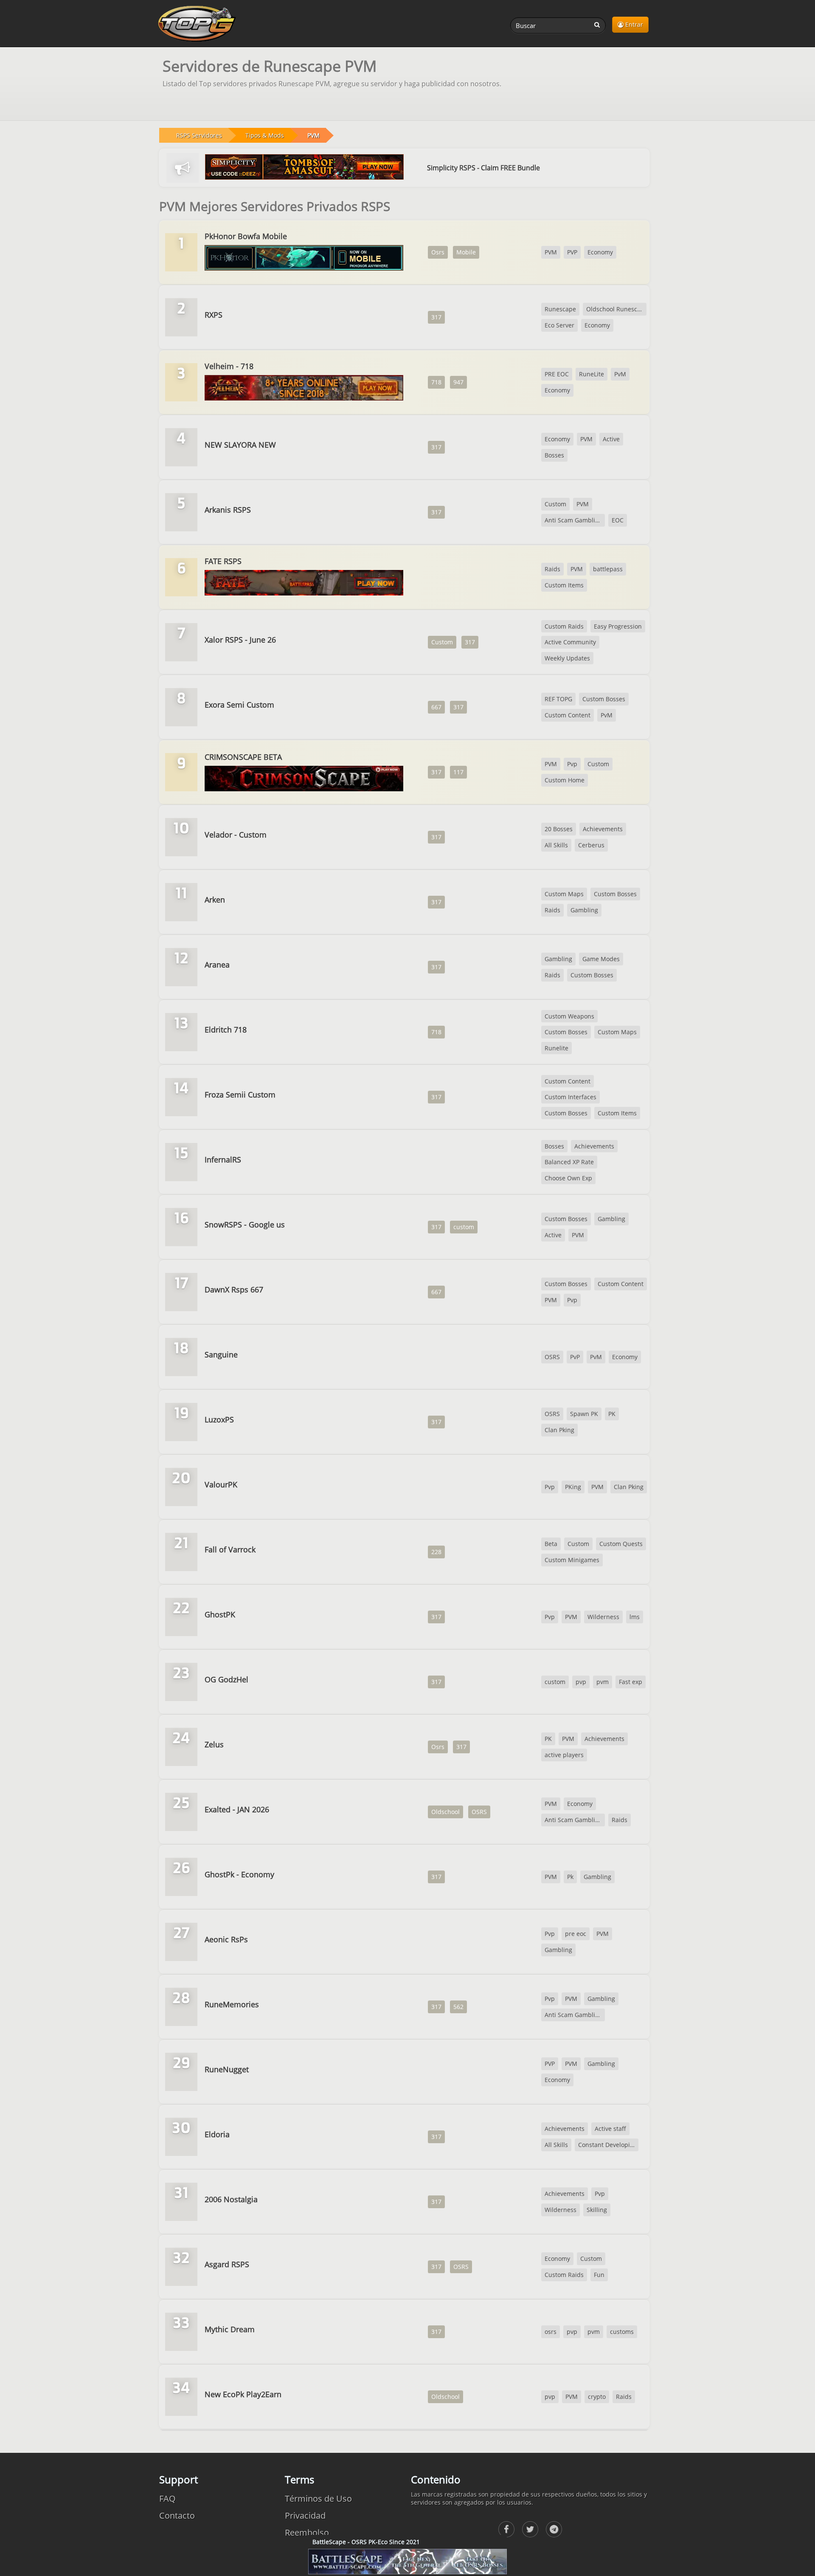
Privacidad (305, 2515)
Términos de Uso (318, 2498)
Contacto (177, 2515)
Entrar (633, 24)
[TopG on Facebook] (506, 2529)
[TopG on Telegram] (554, 2529)
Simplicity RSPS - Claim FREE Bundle (483, 168)
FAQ (167, 2498)
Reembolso (307, 2532)
